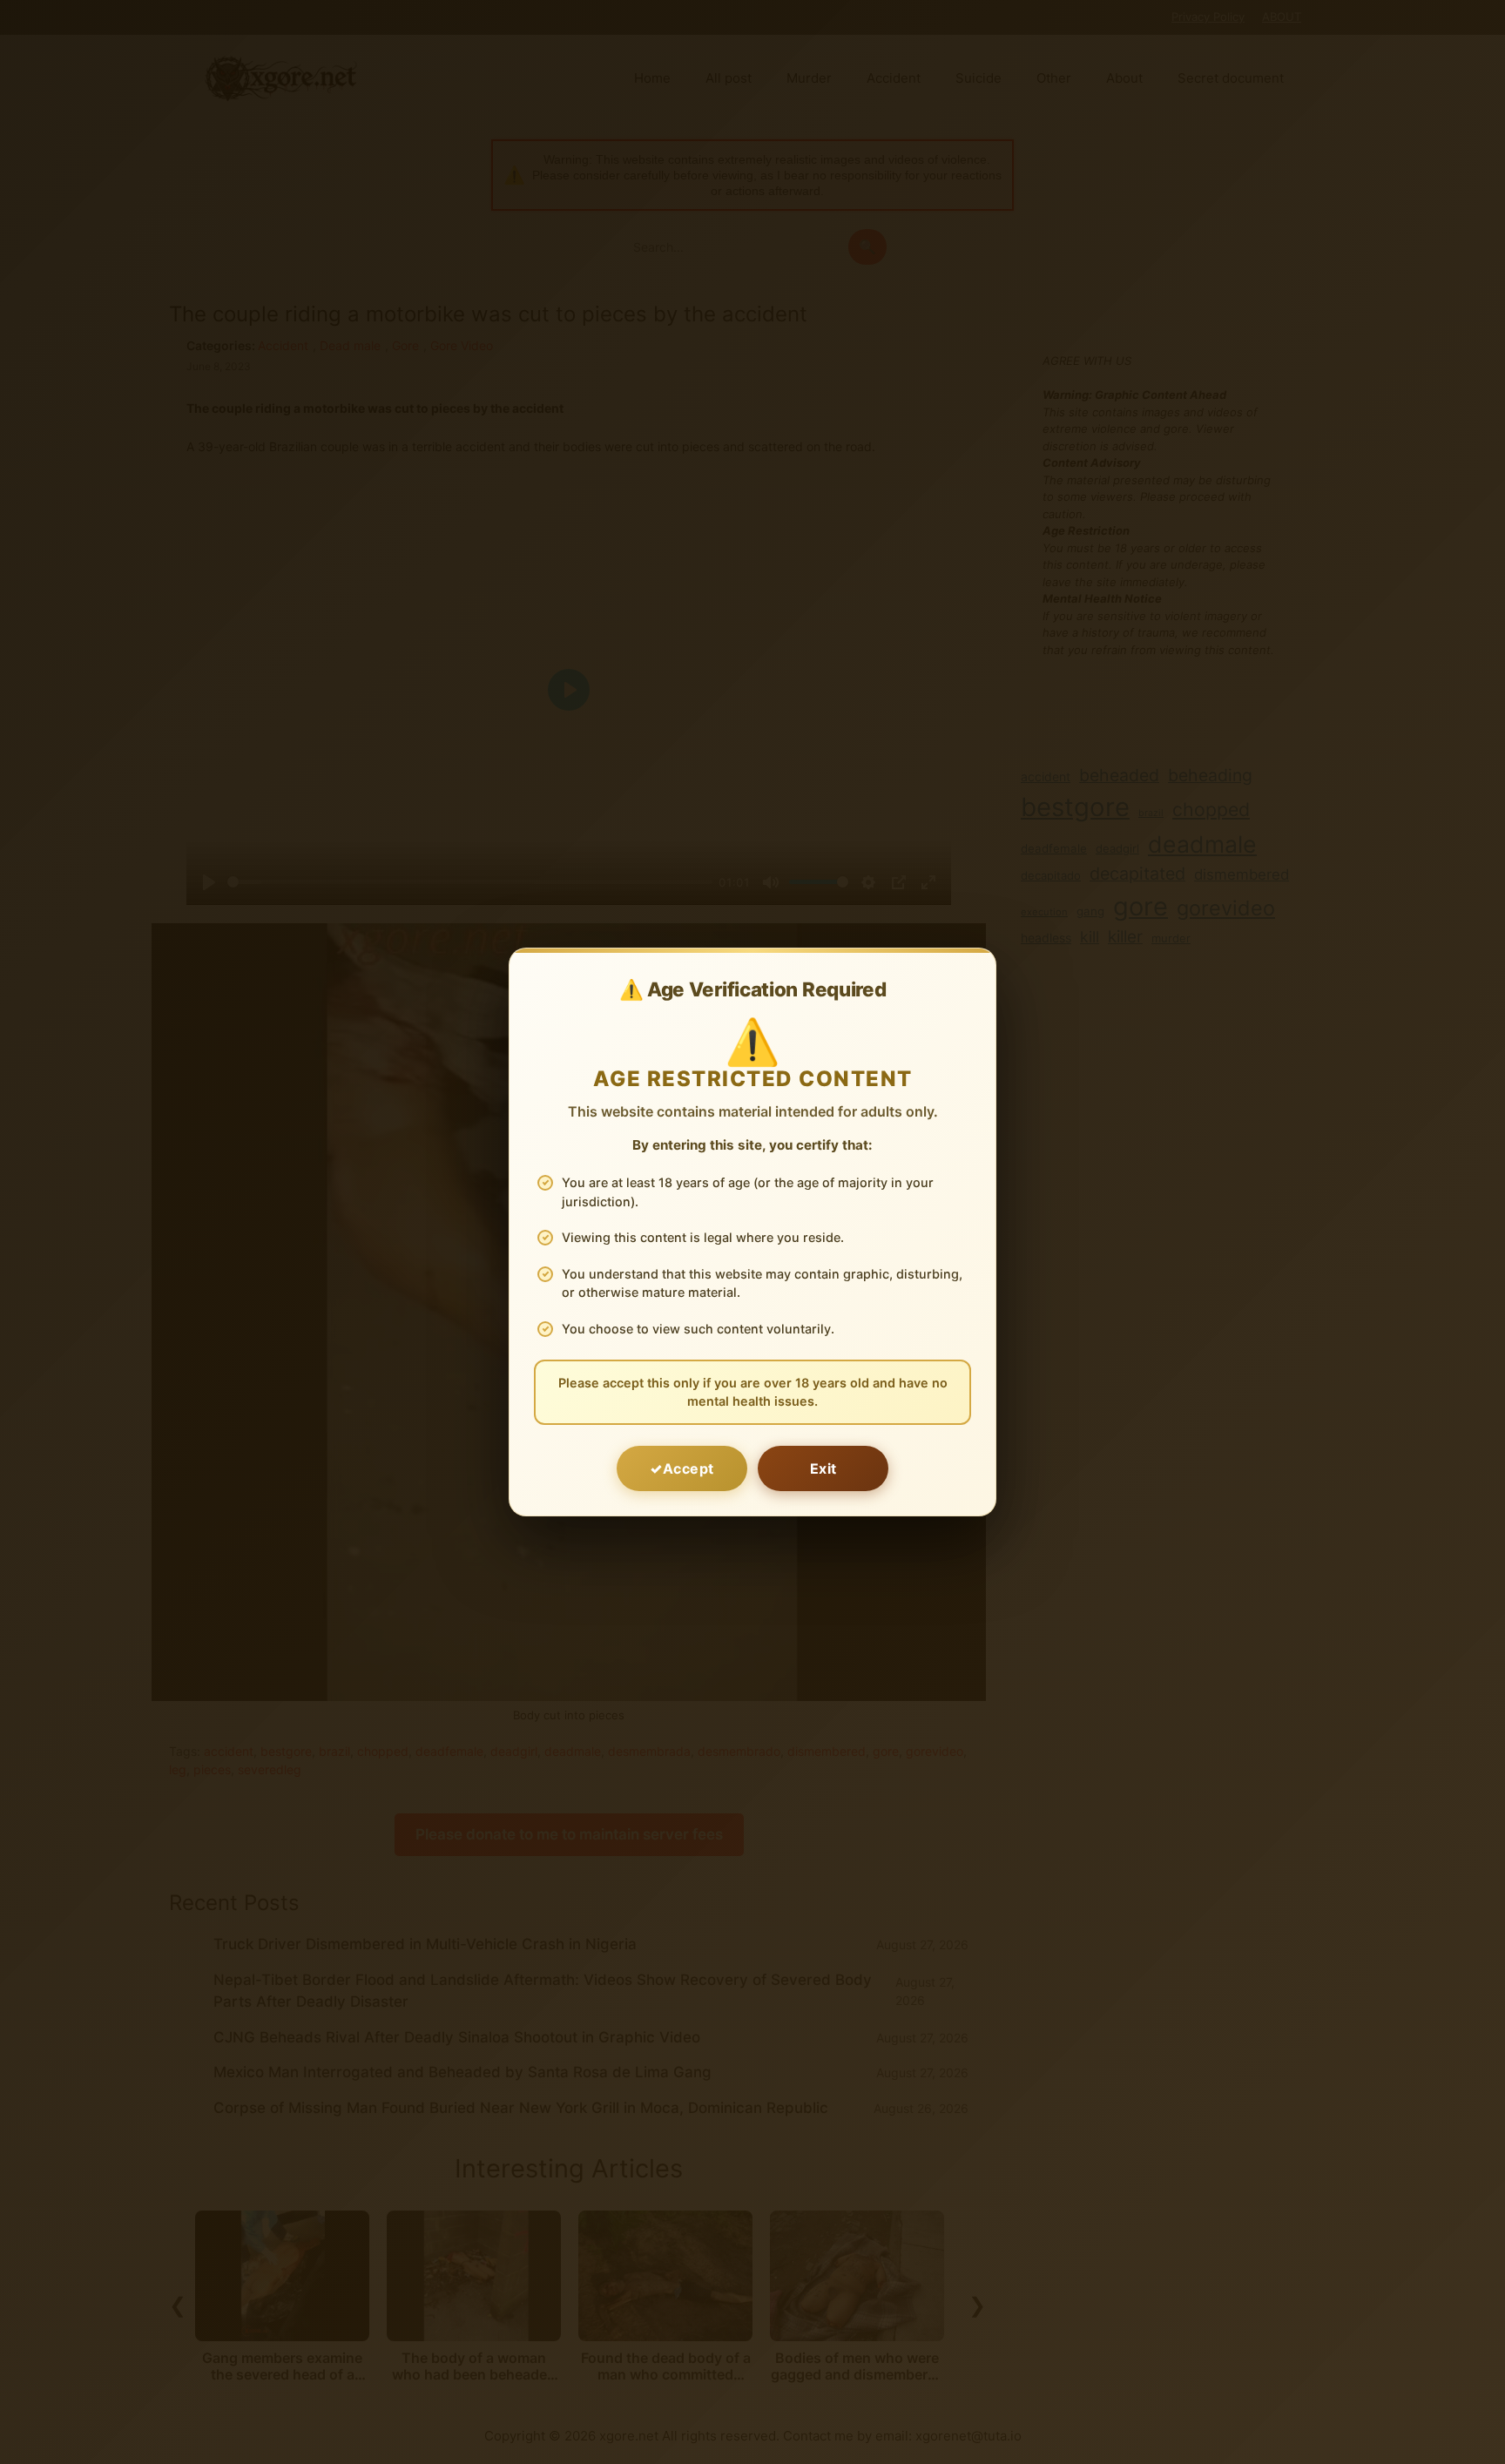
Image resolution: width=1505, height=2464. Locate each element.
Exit (823, 1468)
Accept (688, 1468)
